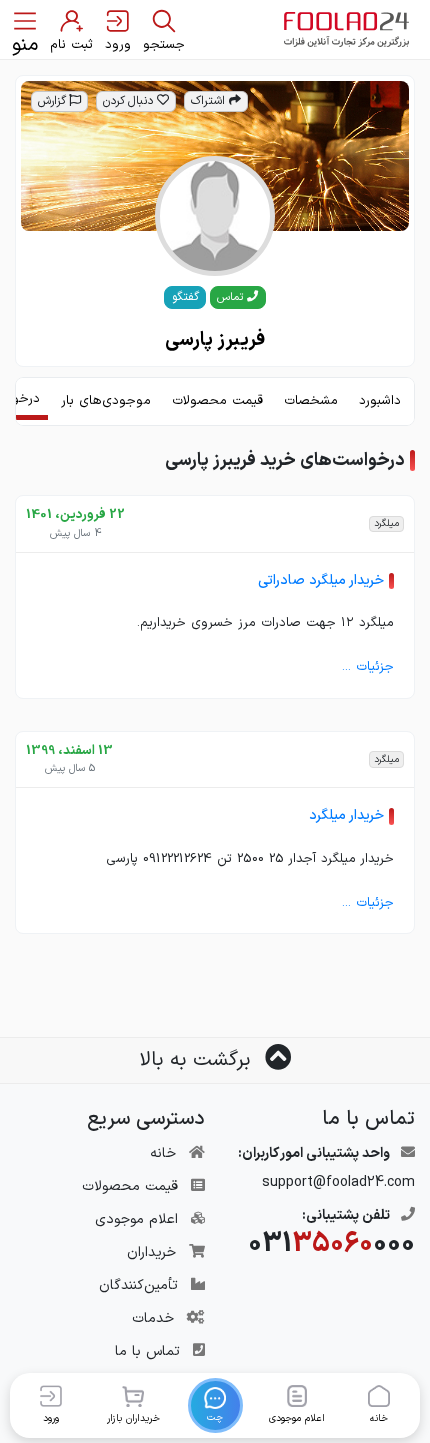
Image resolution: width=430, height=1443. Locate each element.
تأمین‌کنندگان (138, 1285)
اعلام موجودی (136, 1219)
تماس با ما (147, 1351)
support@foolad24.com (338, 1182)
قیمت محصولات (130, 1186)
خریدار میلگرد (346, 815)
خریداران (151, 1252)
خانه (163, 1153)
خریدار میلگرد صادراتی (321, 580)
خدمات (153, 1318)
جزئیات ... (368, 667)
